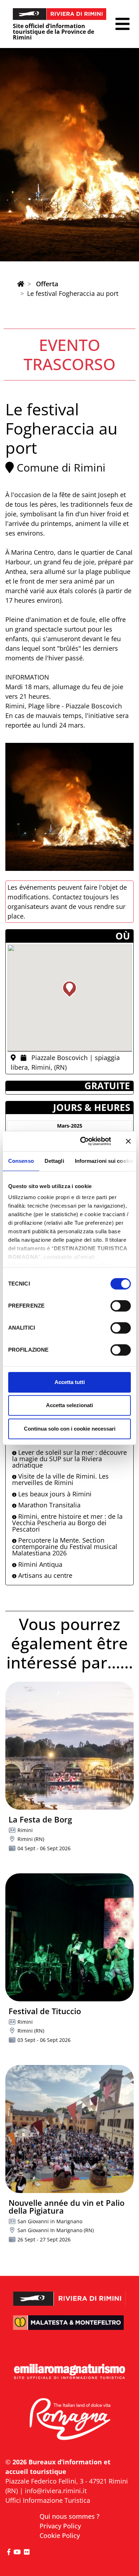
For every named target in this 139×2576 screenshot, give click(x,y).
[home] (21, 284)
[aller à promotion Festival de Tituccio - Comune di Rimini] (69, 1937)
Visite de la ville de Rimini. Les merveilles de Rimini (60, 1479)
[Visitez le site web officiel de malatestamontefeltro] (69, 2327)
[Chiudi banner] (128, 1141)
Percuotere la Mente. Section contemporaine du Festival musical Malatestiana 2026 (65, 1547)
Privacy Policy (60, 2526)
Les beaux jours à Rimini (54, 1494)
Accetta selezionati (69, 1405)
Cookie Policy (60, 2535)
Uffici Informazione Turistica (48, 2500)
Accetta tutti (70, 1382)
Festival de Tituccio (45, 2011)
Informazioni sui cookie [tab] (104, 1161)
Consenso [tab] (21, 1161)
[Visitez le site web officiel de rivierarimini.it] (69, 2294)
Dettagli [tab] (54, 1161)
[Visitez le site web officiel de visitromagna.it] (69, 2420)
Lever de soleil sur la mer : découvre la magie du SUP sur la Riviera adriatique (69, 1459)
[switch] (121, 1306)
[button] (122, 24)
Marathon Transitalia (48, 1505)
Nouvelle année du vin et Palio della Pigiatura (66, 2207)
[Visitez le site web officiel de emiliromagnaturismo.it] (69, 2372)
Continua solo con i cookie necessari (70, 1429)
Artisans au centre (44, 1575)
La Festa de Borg (40, 1819)
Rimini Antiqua (39, 1564)
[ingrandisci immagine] (69, 807)
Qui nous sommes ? (69, 2516)
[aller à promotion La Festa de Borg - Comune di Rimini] (69, 1746)
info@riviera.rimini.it (56, 2491)
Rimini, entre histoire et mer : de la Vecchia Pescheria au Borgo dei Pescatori (67, 1523)
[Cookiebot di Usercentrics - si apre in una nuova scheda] (83, 1141)
